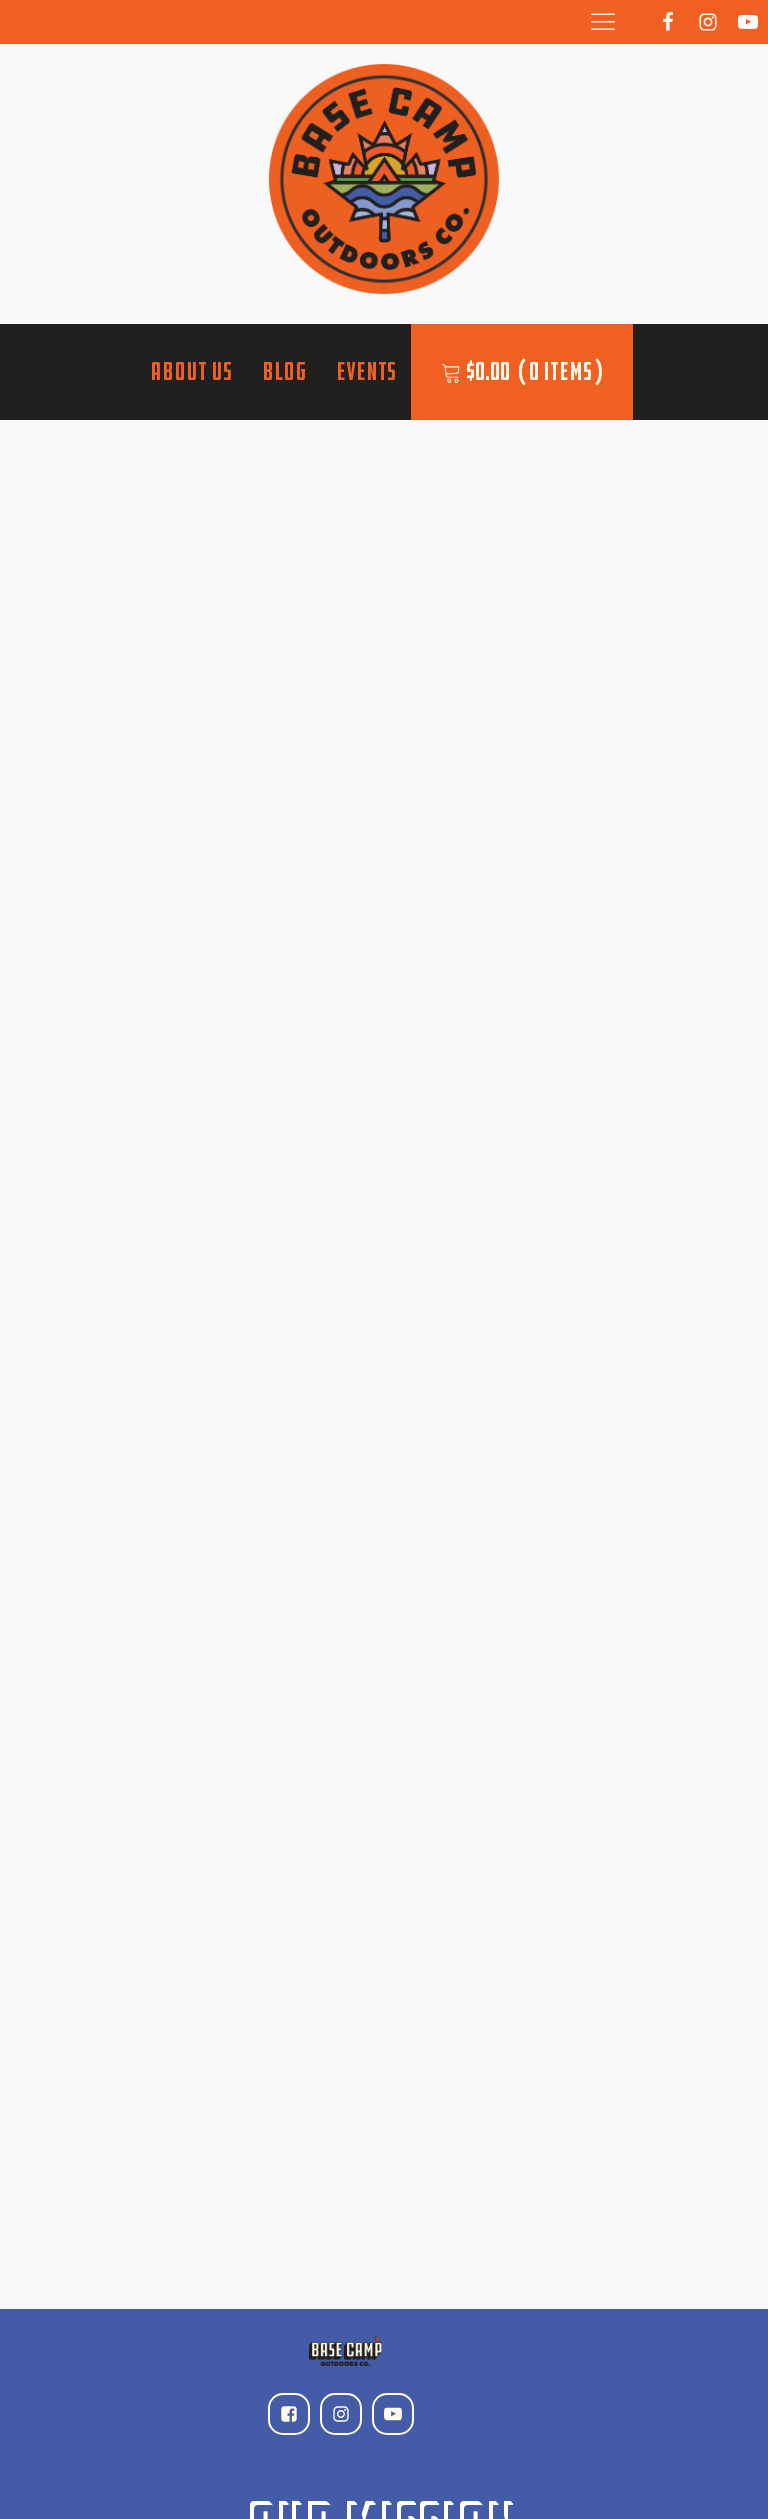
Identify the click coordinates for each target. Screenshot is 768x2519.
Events (366, 371)
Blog (284, 371)
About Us (191, 371)
